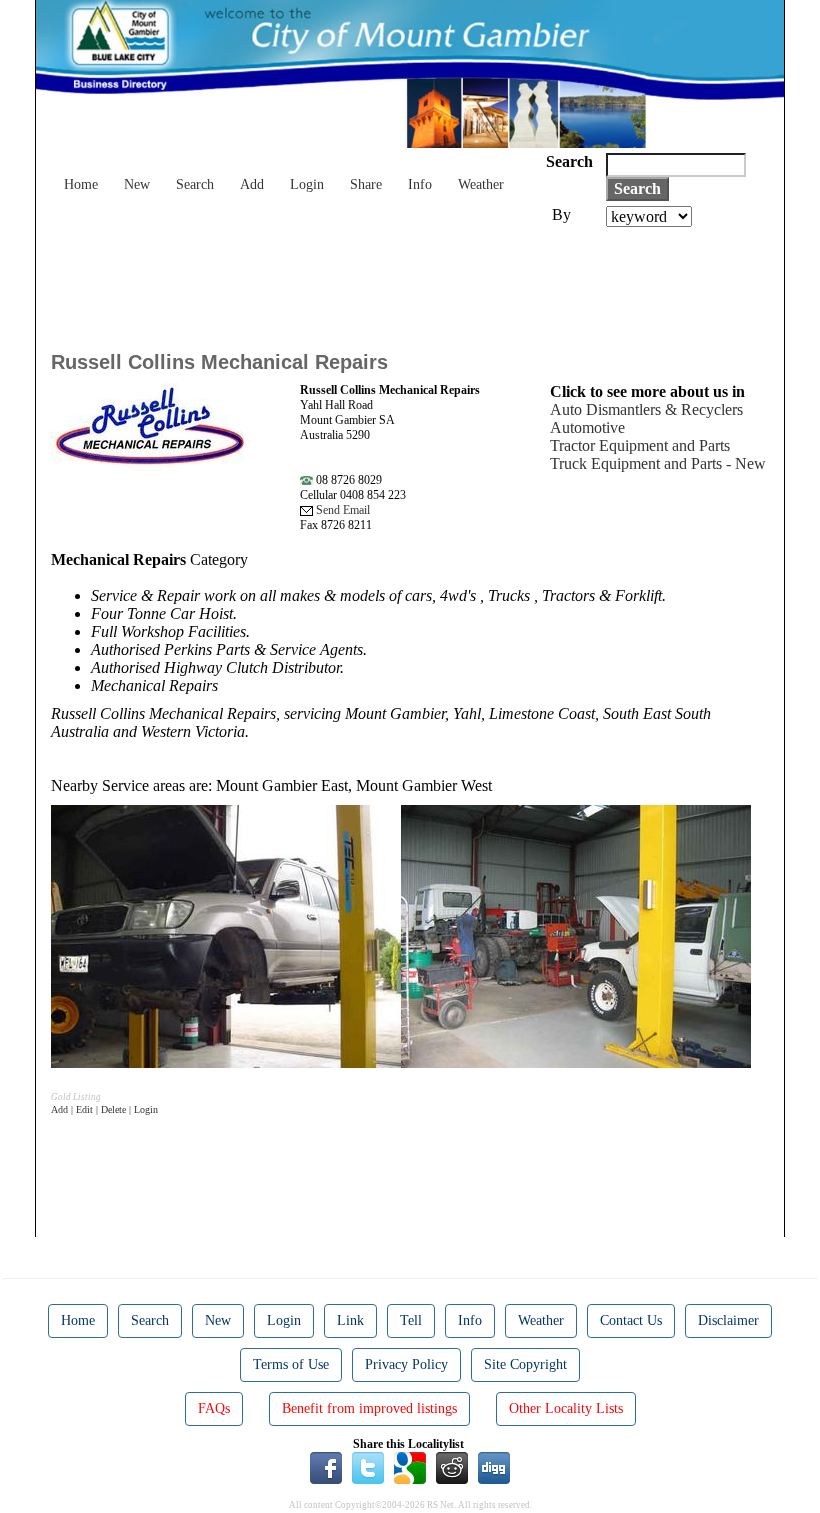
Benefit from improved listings (369, 1408)
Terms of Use (291, 1364)
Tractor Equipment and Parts (640, 445)
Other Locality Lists (566, 1408)
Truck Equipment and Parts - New (658, 463)
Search (195, 184)
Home (81, 184)
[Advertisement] (415, 282)
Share (366, 184)
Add (252, 184)
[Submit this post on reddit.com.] (452, 1466)
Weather (481, 184)
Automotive (587, 427)
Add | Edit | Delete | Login (104, 1109)
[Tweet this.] (368, 1466)
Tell (411, 1320)
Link (350, 1320)
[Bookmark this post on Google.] (410, 1466)
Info (420, 184)
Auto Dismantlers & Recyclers (646, 409)
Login (307, 184)
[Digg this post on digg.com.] (494, 1466)
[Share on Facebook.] (326, 1466)
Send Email (341, 510)
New (137, 184)
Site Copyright (525, 1364)
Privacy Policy (406, 1364)
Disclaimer (728, 1320)
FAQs (214, 1408)
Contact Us (631, 1320)
